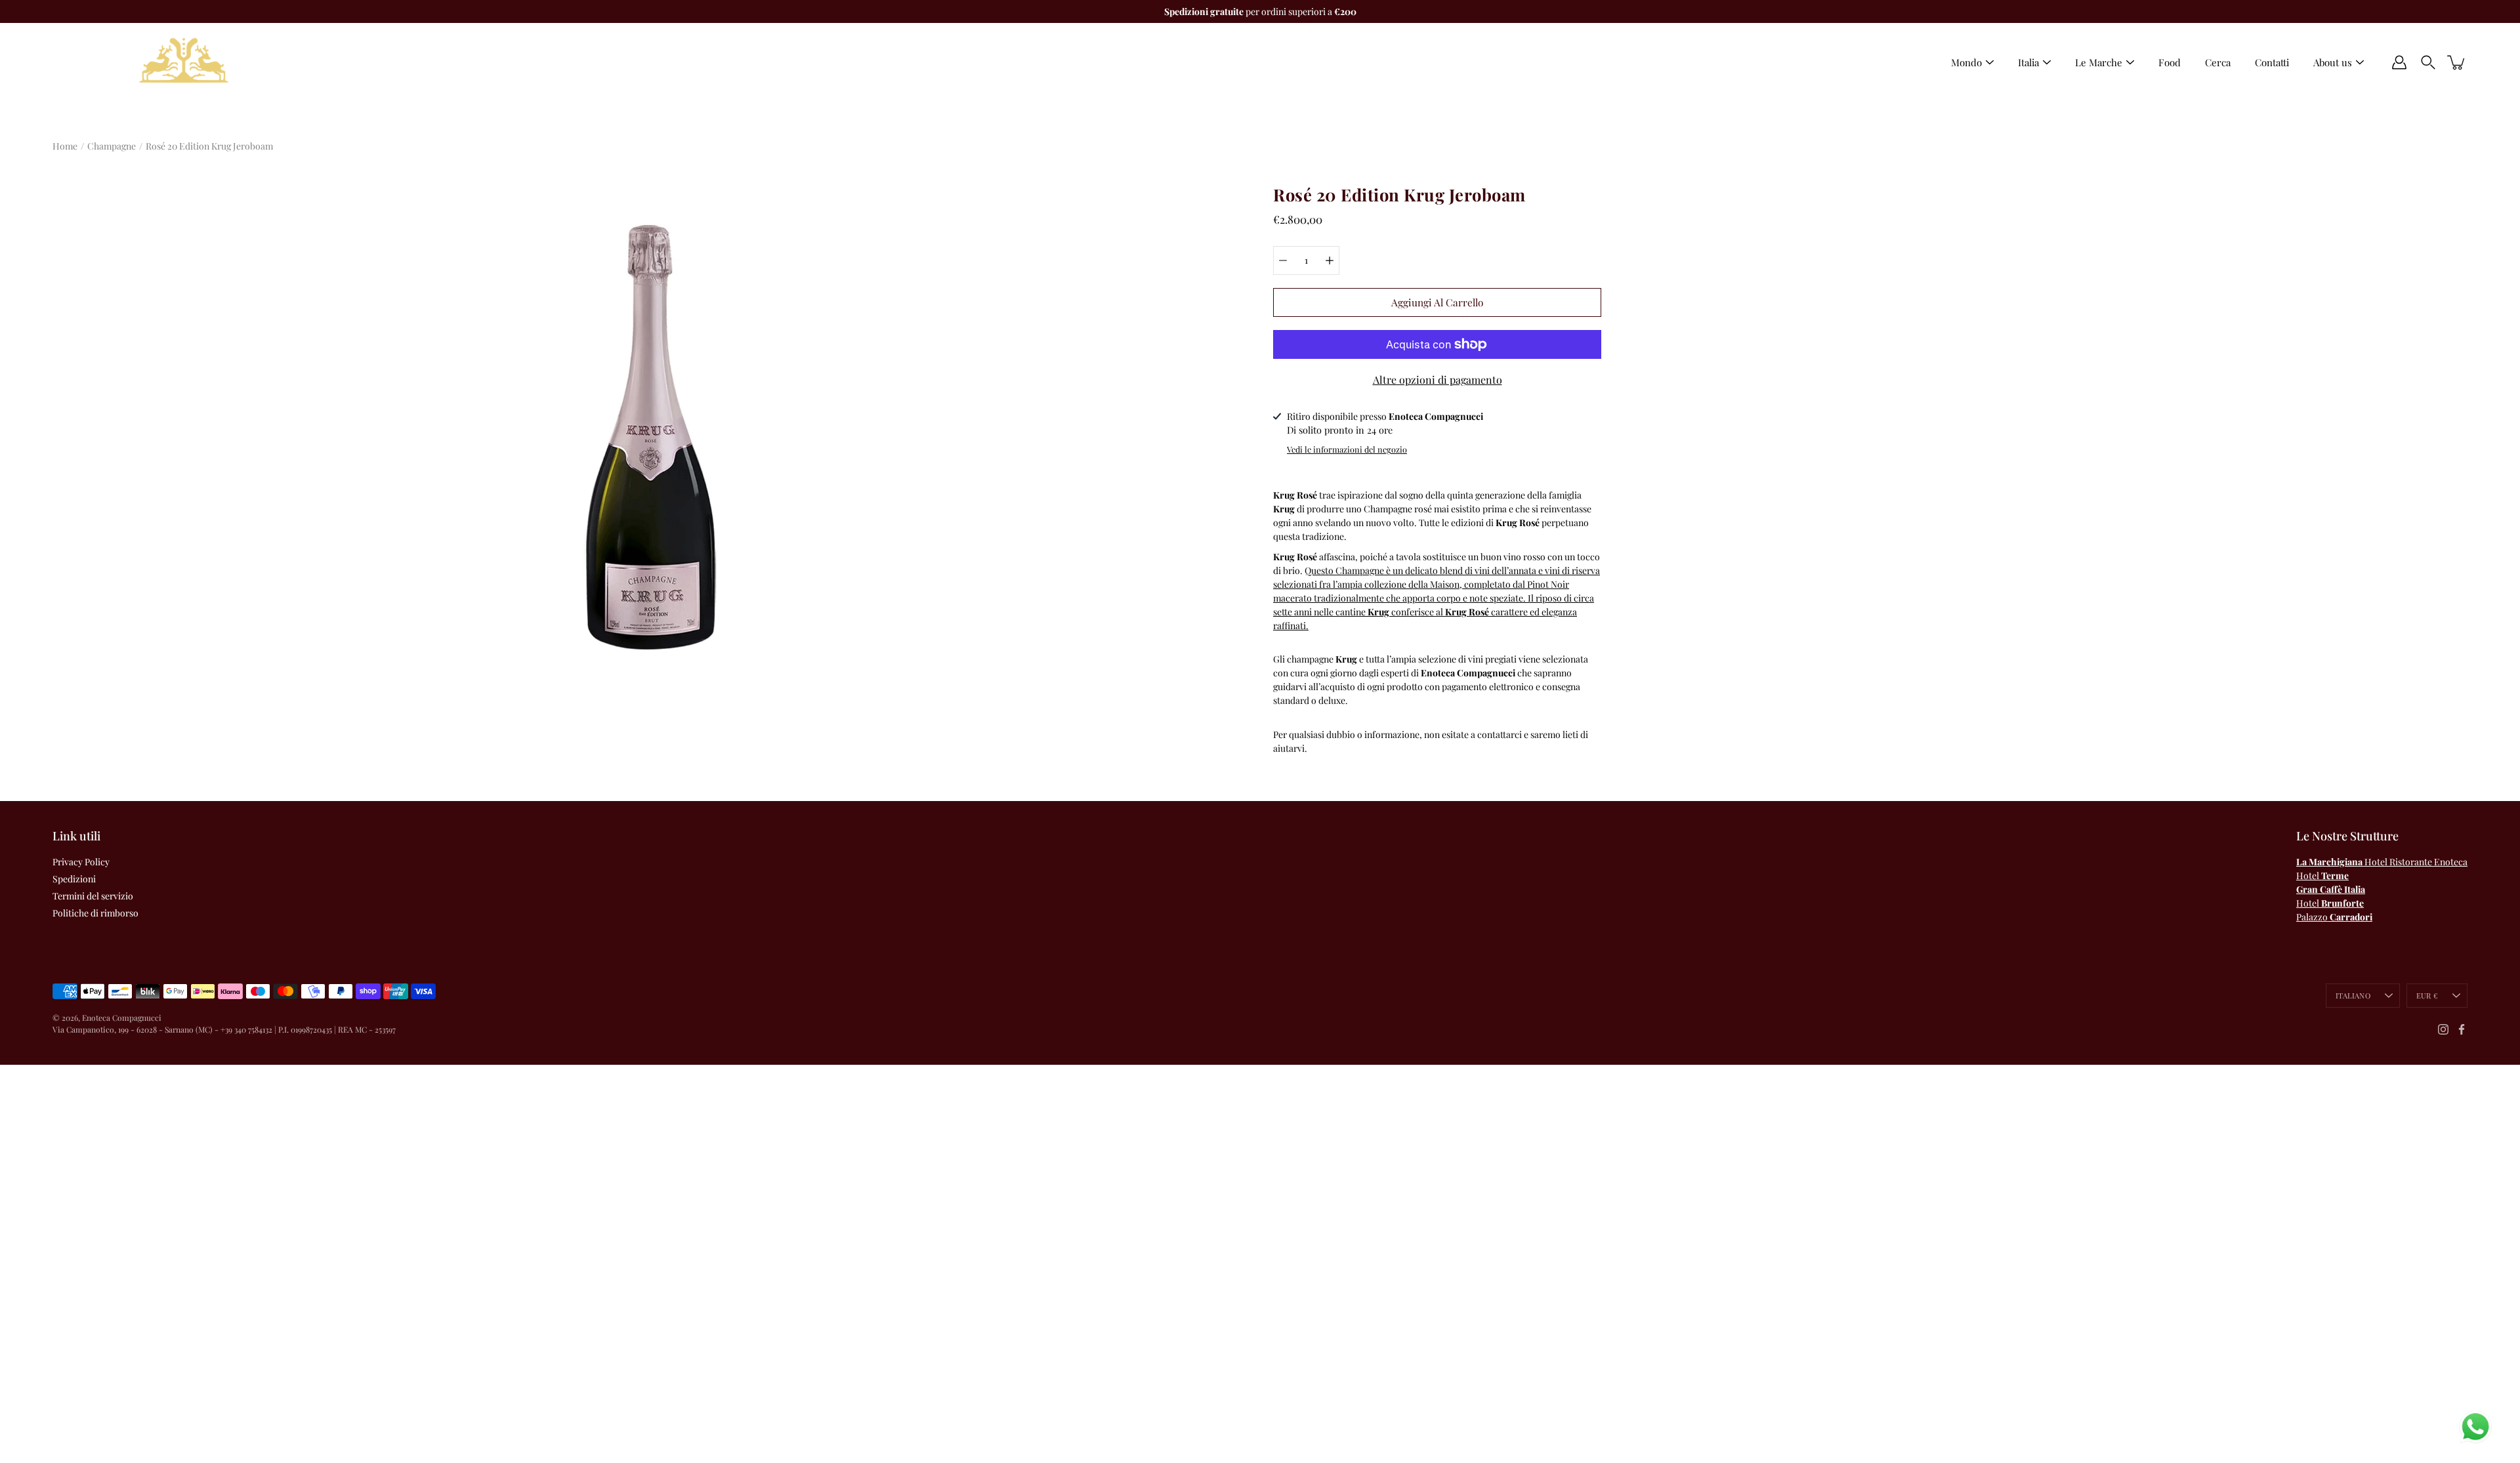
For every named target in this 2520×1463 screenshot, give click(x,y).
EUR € (2427, 996)
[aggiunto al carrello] (2457, 62)
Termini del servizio (93, 896)
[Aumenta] (1330, 260)
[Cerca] (2428, 62)
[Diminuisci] (1283, 260)
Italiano (2353, 996)
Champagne (112, 146)
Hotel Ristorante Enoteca (2382, 862)
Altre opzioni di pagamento (1438, 380)
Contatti (2272, 62)
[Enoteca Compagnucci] (184, 62)
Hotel (2322, 876)
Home (65, 146)
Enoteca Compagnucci (122, 1018)
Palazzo (2334, 917)
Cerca (2218, 62)
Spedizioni (74, 879)
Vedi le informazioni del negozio (1347, 449)
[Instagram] (2443, 1029)
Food (2170, 62)
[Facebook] (2462, 1029)
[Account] (2399, 62)
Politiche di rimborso (95, 913)
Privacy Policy (81, 862)
